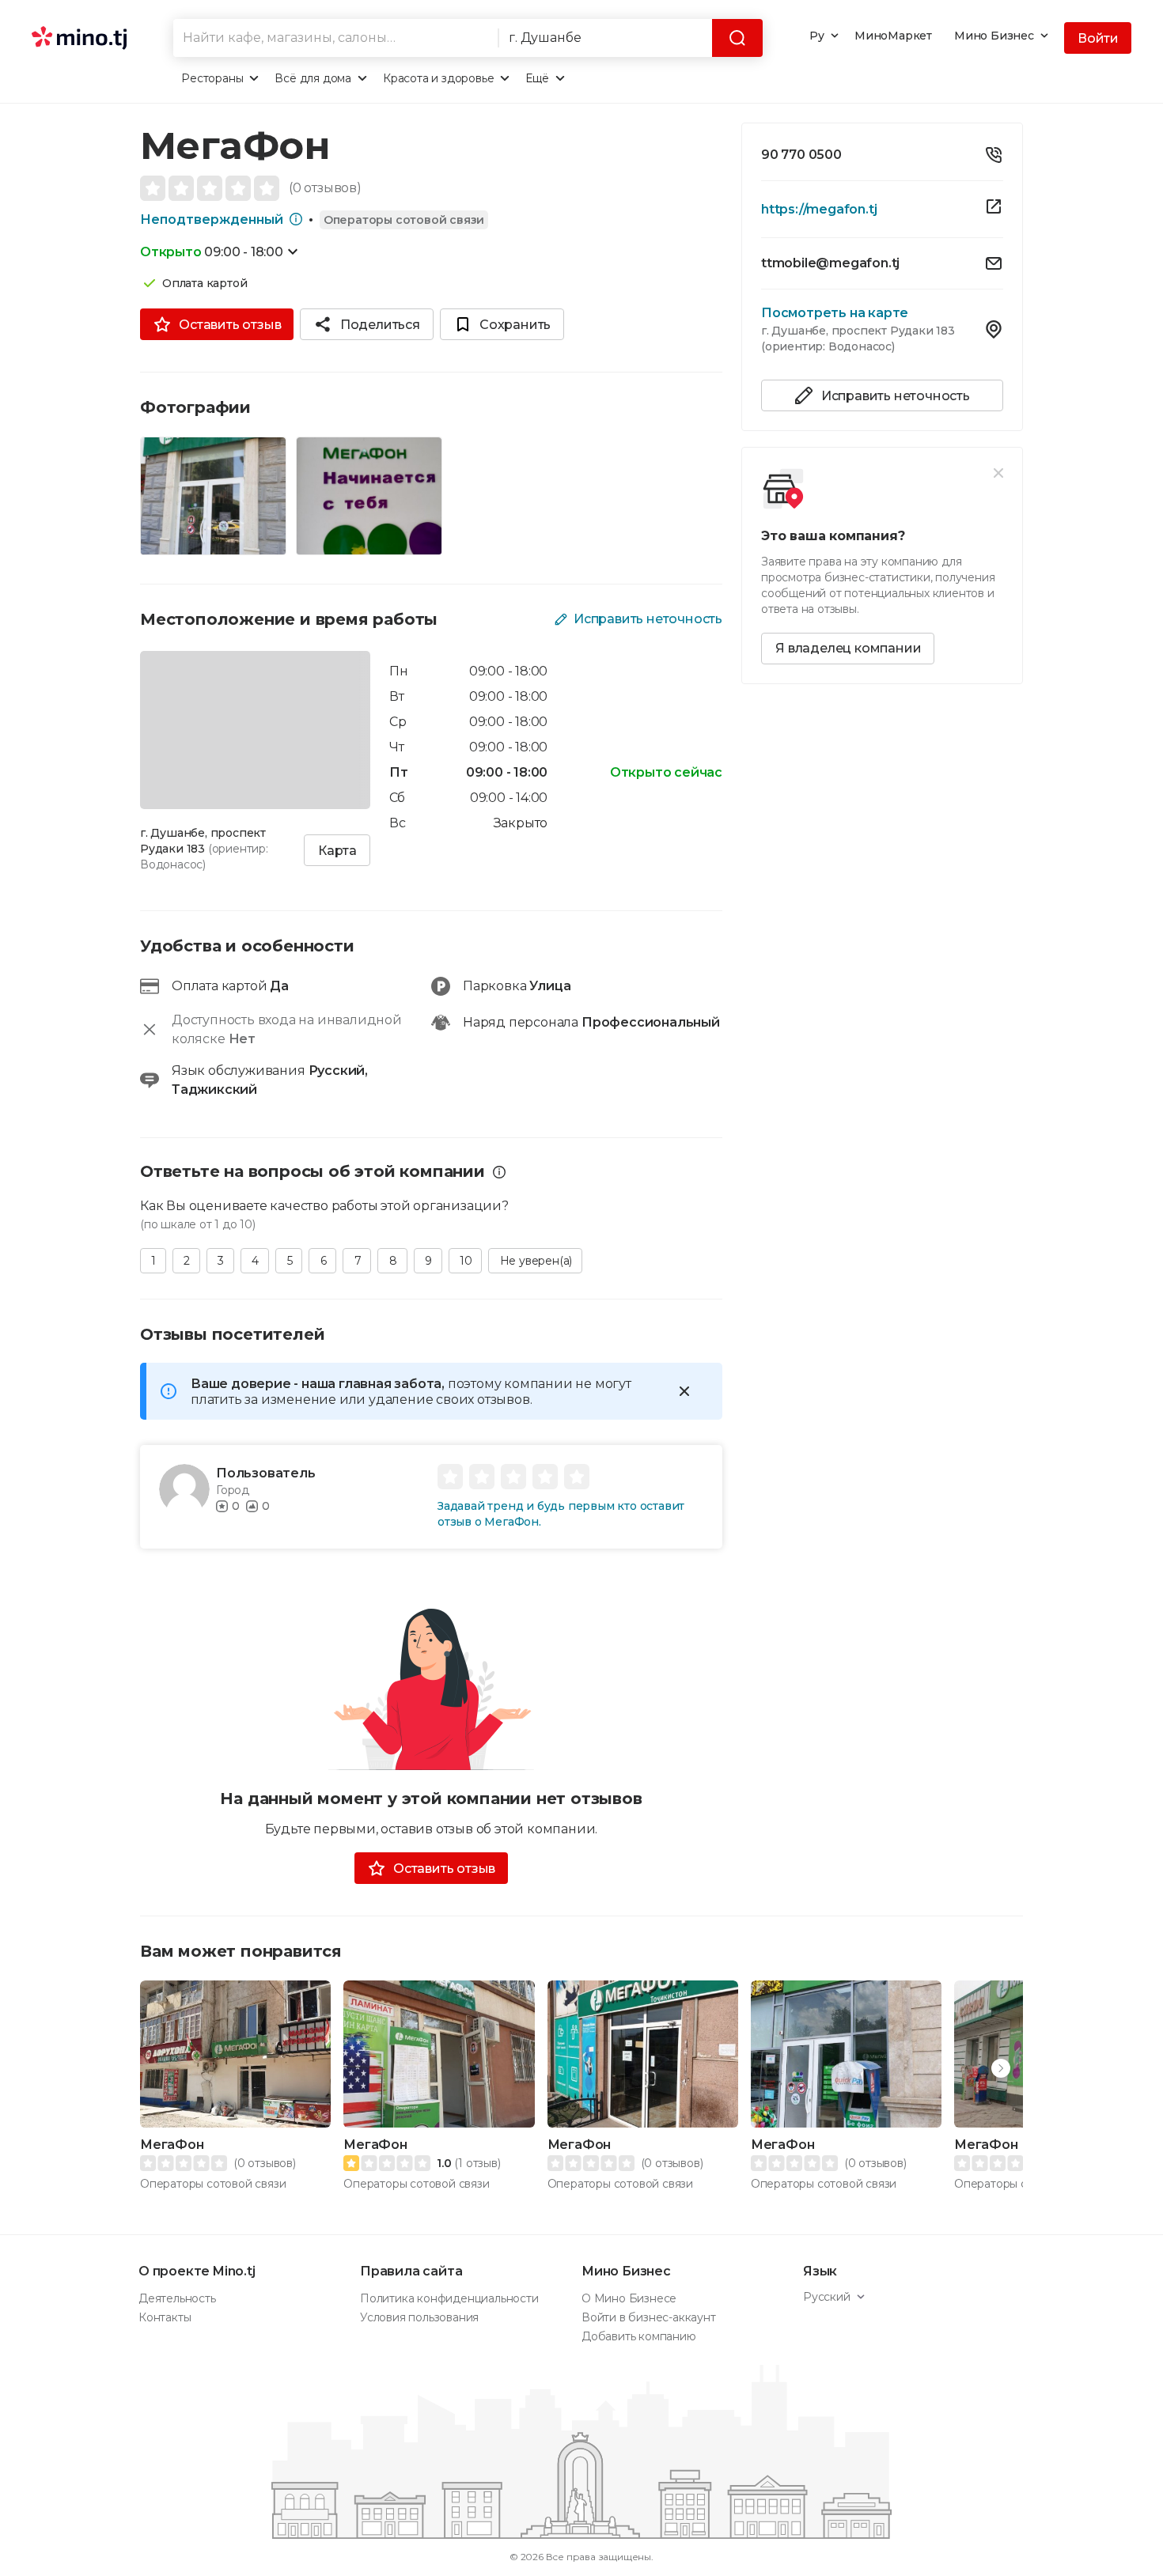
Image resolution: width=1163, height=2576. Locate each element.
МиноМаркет (893, 36)
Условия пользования (419, 2317)
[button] (1001, 2068)
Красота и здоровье (438, 78)
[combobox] (335, 38)
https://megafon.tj (819, 209)
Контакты (165, 2317)
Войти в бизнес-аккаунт (649, 2317)
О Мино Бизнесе (629, 2298)
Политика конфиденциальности (449, 2298)
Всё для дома (313, 78)
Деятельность (177, 2298)
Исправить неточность (648, 619)
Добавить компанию (639, 2336)
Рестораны (212, 78)
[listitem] (882, 159)
